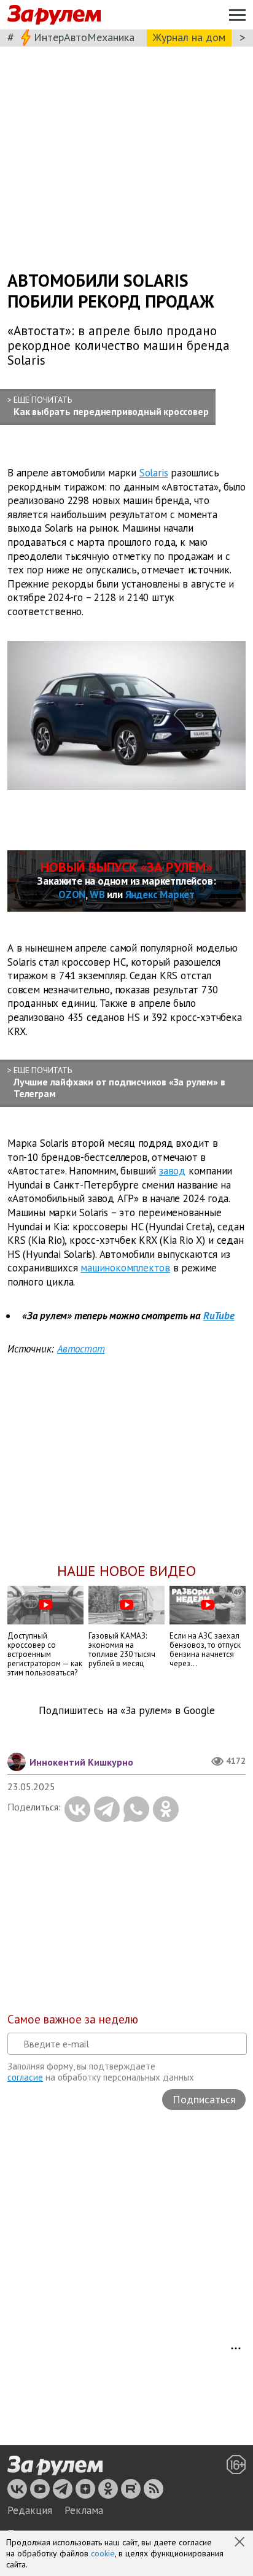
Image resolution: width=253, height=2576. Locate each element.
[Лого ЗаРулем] (54, 15)
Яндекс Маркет (160, 894)
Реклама (84, 2510)
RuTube (219, 1316)
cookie (103, 2553)
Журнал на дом (189, 37)
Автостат (81, 1349)
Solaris (154, 473)
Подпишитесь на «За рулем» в (127, 1711)
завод (172, 1171)
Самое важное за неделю (73, 2019)
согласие (25, 2077)
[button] (241, 2543)
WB (97, 894)
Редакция (30, 2510)
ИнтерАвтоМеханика (84, 37)
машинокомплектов (125, 1268)
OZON (72, 894)
